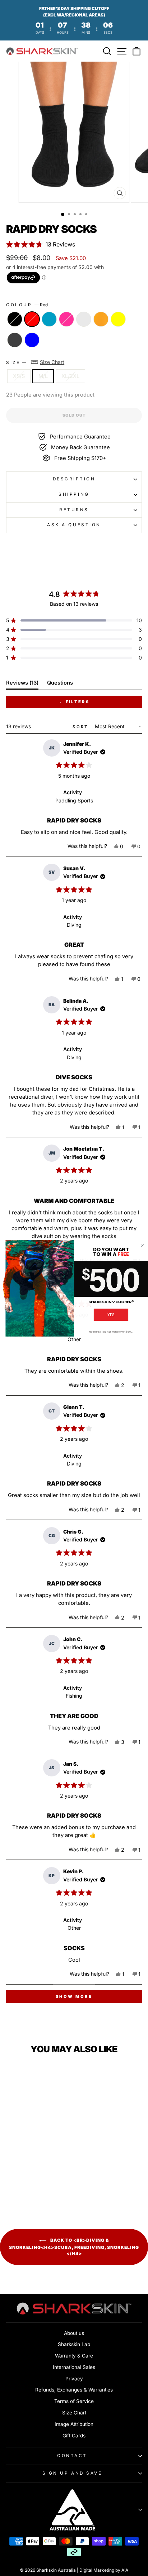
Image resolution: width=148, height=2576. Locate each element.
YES (111, 1315)
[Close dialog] (142, 1245)
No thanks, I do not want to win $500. (111, 1331)
